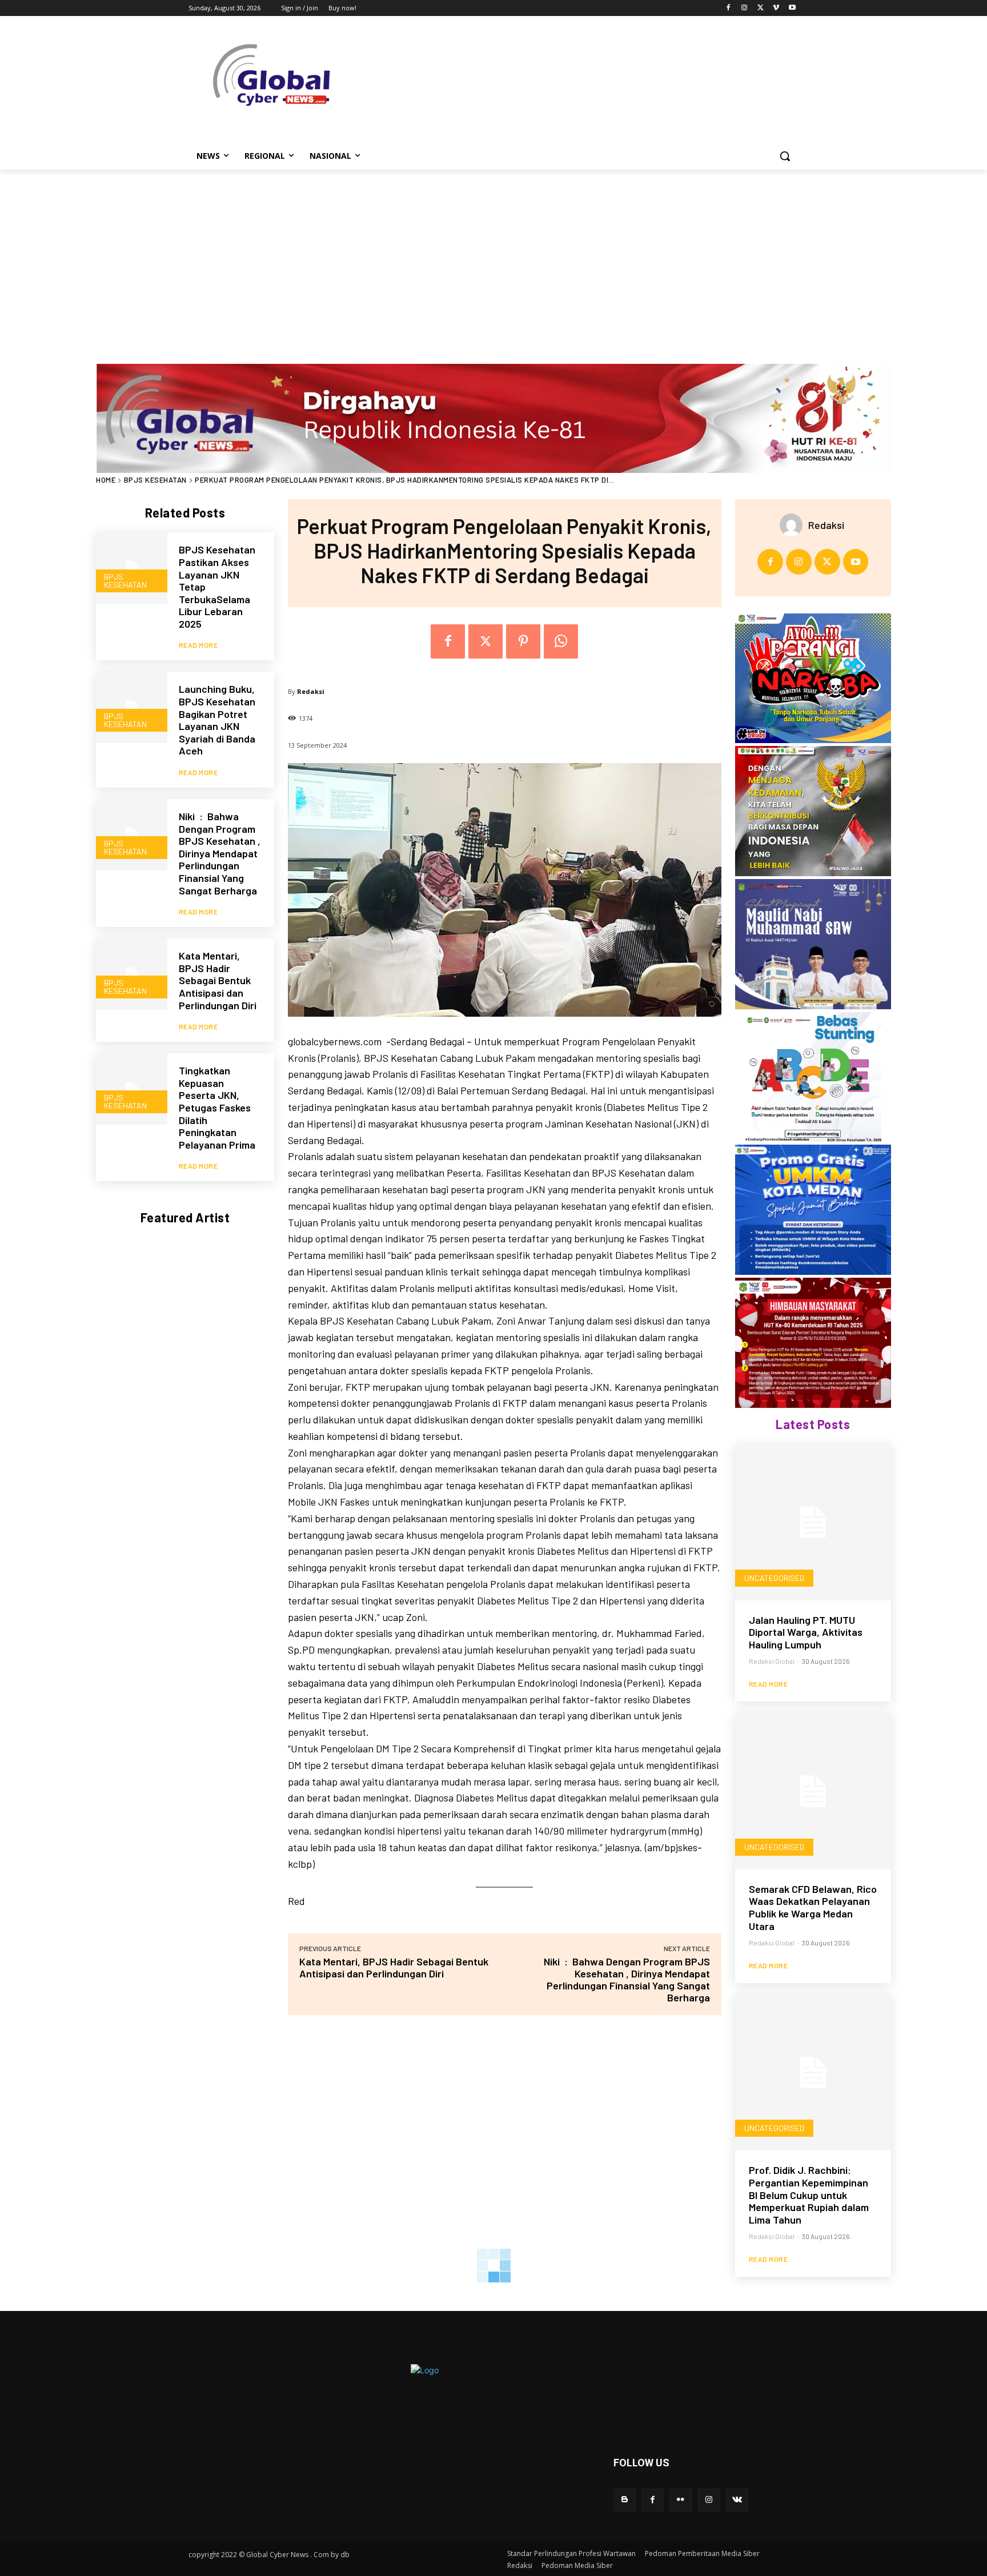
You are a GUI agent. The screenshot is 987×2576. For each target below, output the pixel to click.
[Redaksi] (794, 525)
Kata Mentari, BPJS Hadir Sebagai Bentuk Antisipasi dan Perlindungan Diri (218, 980)
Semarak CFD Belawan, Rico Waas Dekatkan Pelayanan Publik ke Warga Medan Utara (813, 1907)
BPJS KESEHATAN (155, 480)
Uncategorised (774, 1578)
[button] (785, 156)
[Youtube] (792, 8)
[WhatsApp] (561, 641)
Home (106, 480)
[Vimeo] (776, 8)
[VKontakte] (737, 2500)
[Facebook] (729, 8)
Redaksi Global (772, 1661)
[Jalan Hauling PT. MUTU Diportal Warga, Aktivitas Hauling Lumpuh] (813, 1522)
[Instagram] (745, 8)
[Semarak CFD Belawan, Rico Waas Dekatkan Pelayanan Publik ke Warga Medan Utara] (813, 1791)
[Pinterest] (523, 641)
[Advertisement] (493, 255)
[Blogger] (625, 2500)
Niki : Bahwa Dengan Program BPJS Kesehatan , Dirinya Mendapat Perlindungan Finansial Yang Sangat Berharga (220, 853)
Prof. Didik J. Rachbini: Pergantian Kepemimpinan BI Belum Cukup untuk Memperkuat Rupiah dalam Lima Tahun (809, 2194)
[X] (761, 8)
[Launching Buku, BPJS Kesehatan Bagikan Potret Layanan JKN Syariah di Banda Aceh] (132, 707)
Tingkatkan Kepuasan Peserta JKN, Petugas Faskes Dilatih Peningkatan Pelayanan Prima (217, 1108)
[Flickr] (681, 2500)
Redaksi (311, 691)
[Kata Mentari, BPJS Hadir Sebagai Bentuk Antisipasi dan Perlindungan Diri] (132, 974)
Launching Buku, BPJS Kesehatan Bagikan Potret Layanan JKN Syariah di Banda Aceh (217, 720)
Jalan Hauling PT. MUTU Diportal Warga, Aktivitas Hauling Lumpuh (806, 1632)
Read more (198, 645)
